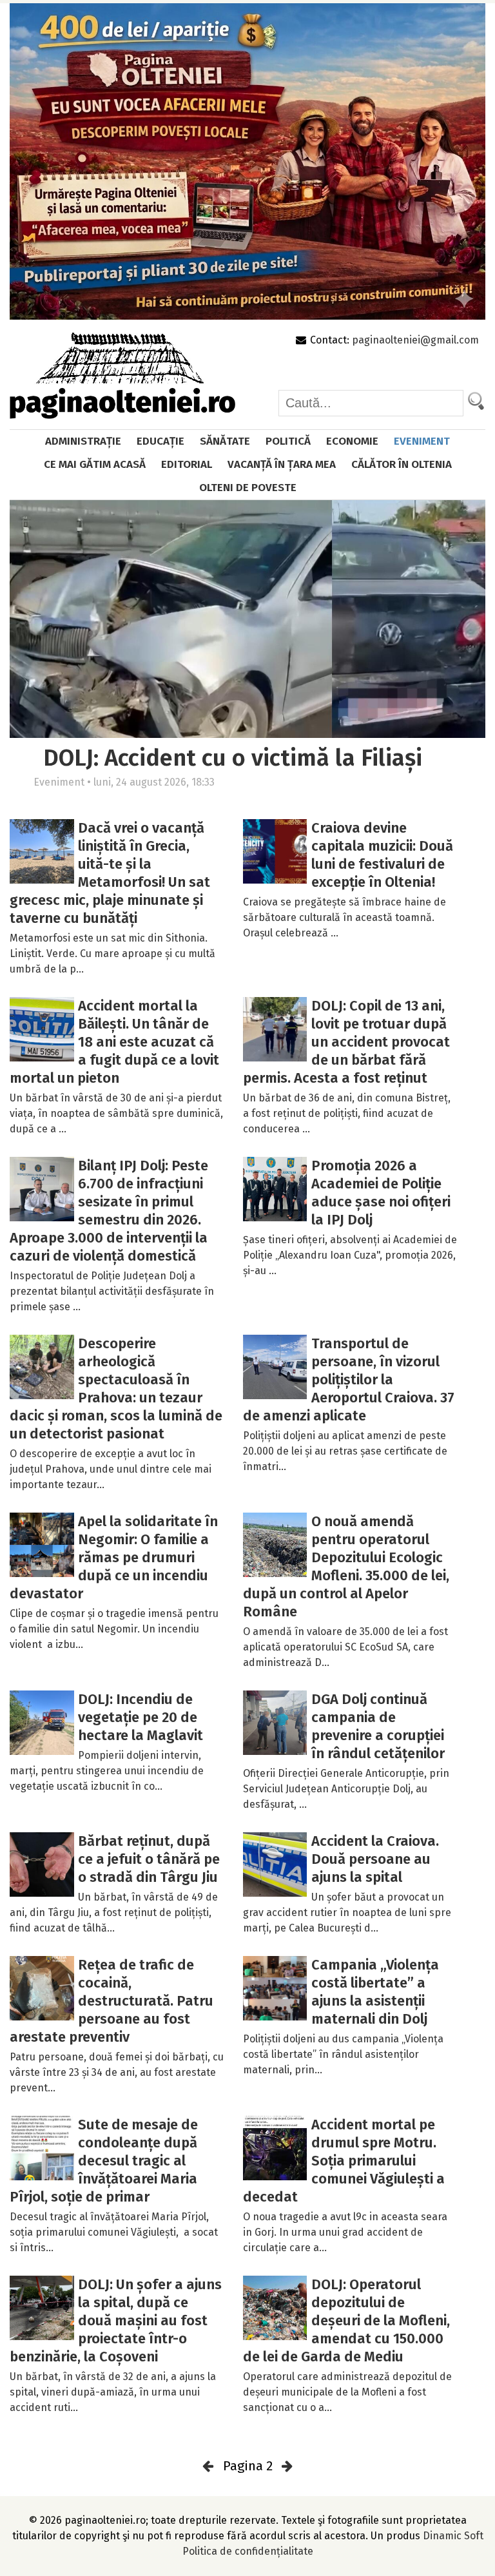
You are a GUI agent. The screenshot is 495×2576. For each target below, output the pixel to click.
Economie (352, 441)
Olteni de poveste (248, 488)
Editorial (187, 464)
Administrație (83, 441)
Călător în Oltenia (402, 464)
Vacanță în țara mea (282, 464)
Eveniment (422, 441)
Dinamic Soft (453, 2536)
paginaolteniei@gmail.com (415, 340)
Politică (288, 441)
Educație (160, 441)
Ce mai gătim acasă (95, 464)
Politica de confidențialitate (248, 2551)
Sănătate (225, 441)
